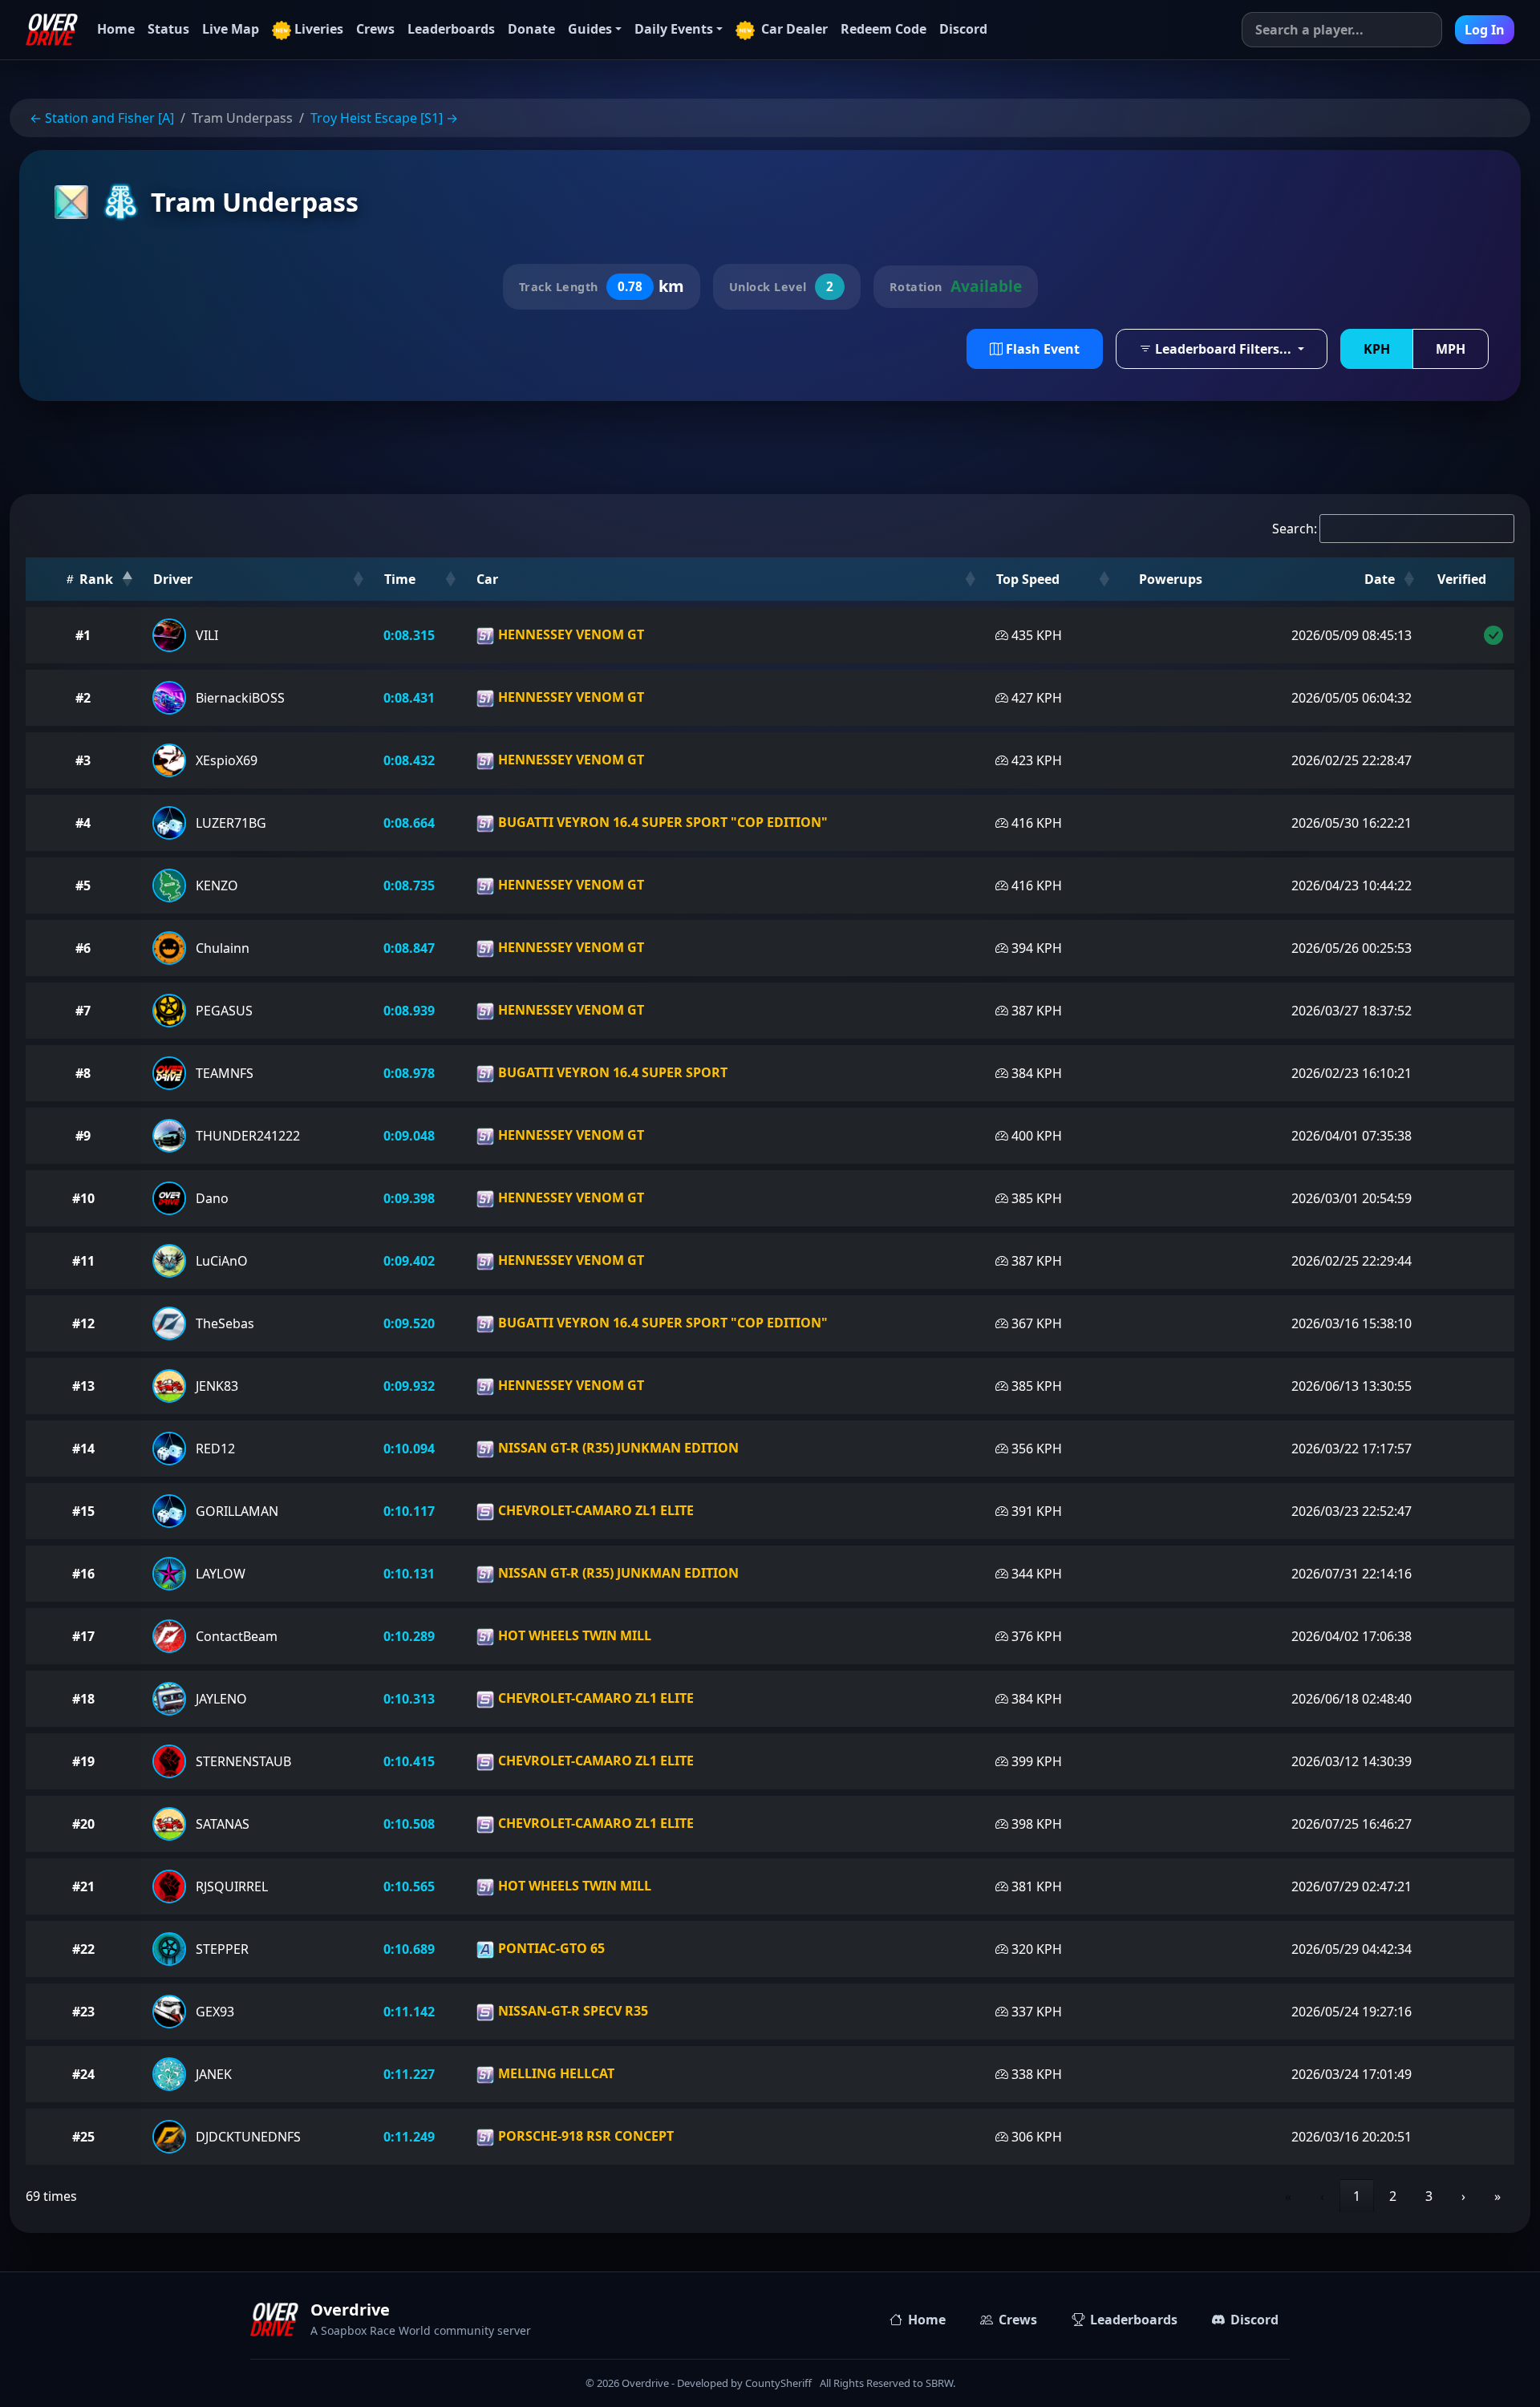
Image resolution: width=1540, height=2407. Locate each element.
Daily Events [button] (674, 29)
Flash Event (1041, 349)
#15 (83, 1511)
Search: (1295, 529)
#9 (83, 1136)
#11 (83, 1261)
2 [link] (1393, 2196)
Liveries (319, 29)
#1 (83, 635)
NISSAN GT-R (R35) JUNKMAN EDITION (617, 1448)
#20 (83, 1824)
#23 (83, 2012)
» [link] (1497, 2196)
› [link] (1463, 2196)
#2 (83, 698)
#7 (83, 1011)
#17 (83, 1636)
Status (168, 29)
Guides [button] (590, 29)
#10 (83, 1198)
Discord (963, 29)
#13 (83, 1386)
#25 (83, 2137)
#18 (83, 1699)
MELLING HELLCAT (555, 2073)
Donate (531, 29)
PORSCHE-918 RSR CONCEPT (584, 2136)
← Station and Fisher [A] (102, 118)
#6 (83, 948)
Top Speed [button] (1028, 579)
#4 (83, 823)
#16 (83, 1574)
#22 (83, 1949)
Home (116, 29)
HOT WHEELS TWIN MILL (573, 1635)
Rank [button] (95, 579)
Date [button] (1380, 579)
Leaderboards (451, 29)
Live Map (231, 29)
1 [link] (1357, 2196)
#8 (83, 1073)
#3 (83, 760)
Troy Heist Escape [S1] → (384, 118)
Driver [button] (173, 579)
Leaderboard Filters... (1223, 349)
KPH (1377, 349)
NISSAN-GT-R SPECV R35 (571, 2011)
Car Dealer (793, 29)
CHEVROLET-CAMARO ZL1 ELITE (594, 1510)
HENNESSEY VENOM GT (569, 634)
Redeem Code (883, 29)
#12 (83, 1323)
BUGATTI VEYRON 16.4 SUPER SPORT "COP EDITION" (661, 822)
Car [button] (487, 579)
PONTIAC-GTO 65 (550, 1948)
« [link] (1288, 2196)
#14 (83, 1449)
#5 (83, 885)
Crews (375, 29)
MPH (1451, 349)
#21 (83, 1886)
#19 (83, 1761)
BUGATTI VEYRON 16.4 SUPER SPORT (611, 1072)
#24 (83, 2074)
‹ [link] (1322, 2196)
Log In (1485, 30)
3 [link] (1429, 2196)
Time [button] (400, 579)
